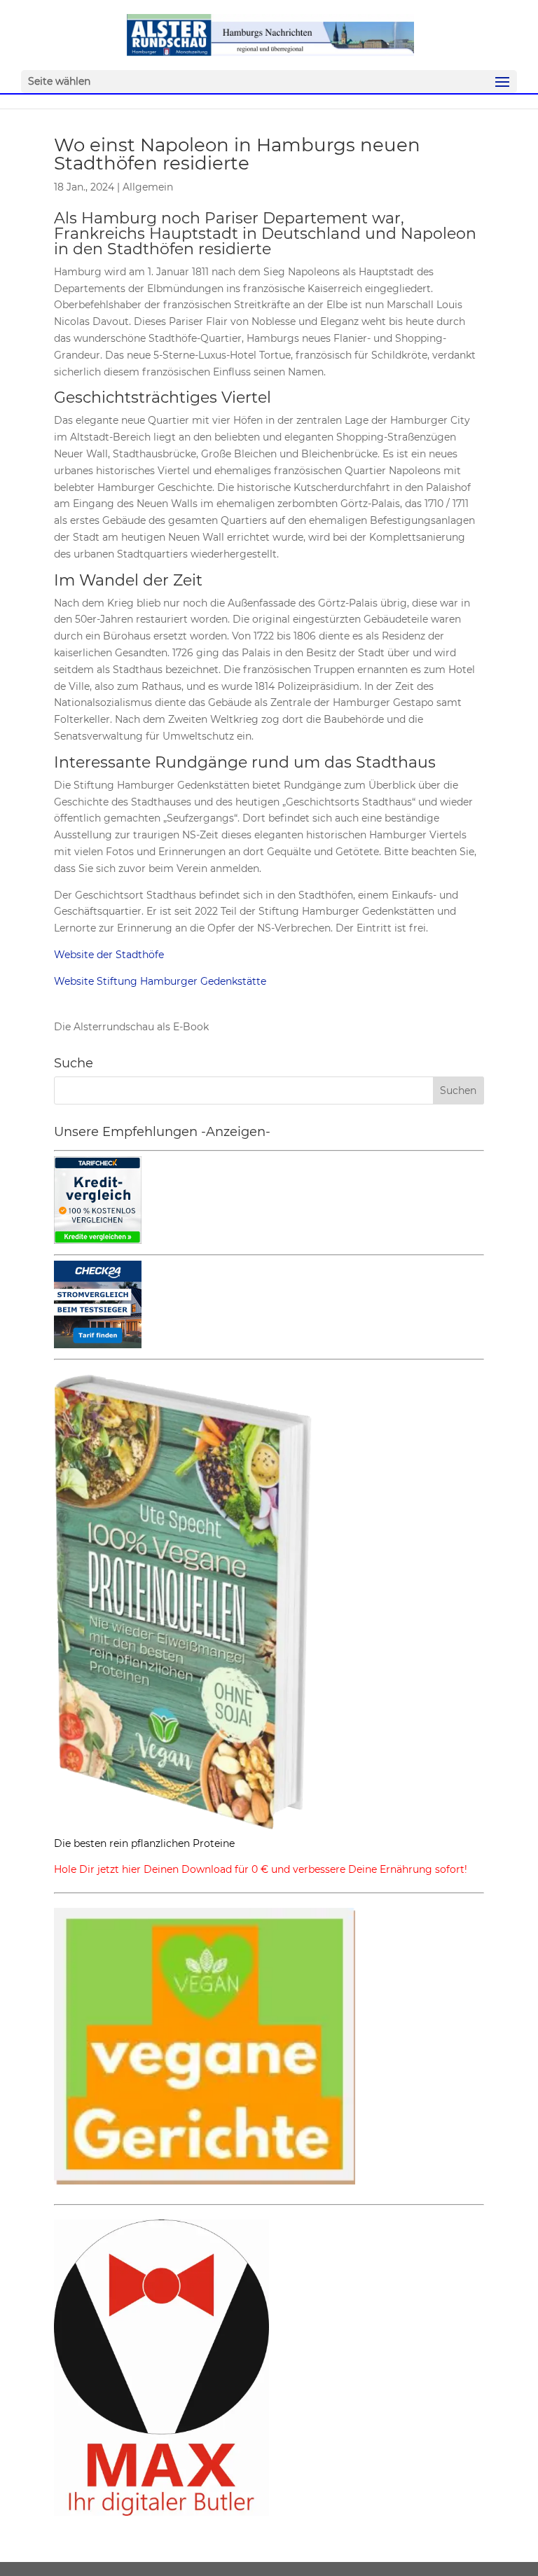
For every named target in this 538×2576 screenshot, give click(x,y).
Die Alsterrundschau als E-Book (131, 1027)
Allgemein (148, 187)
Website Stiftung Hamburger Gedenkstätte (160, 981)
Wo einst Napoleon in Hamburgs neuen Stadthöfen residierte (237, 154)
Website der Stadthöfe (109, 955)
